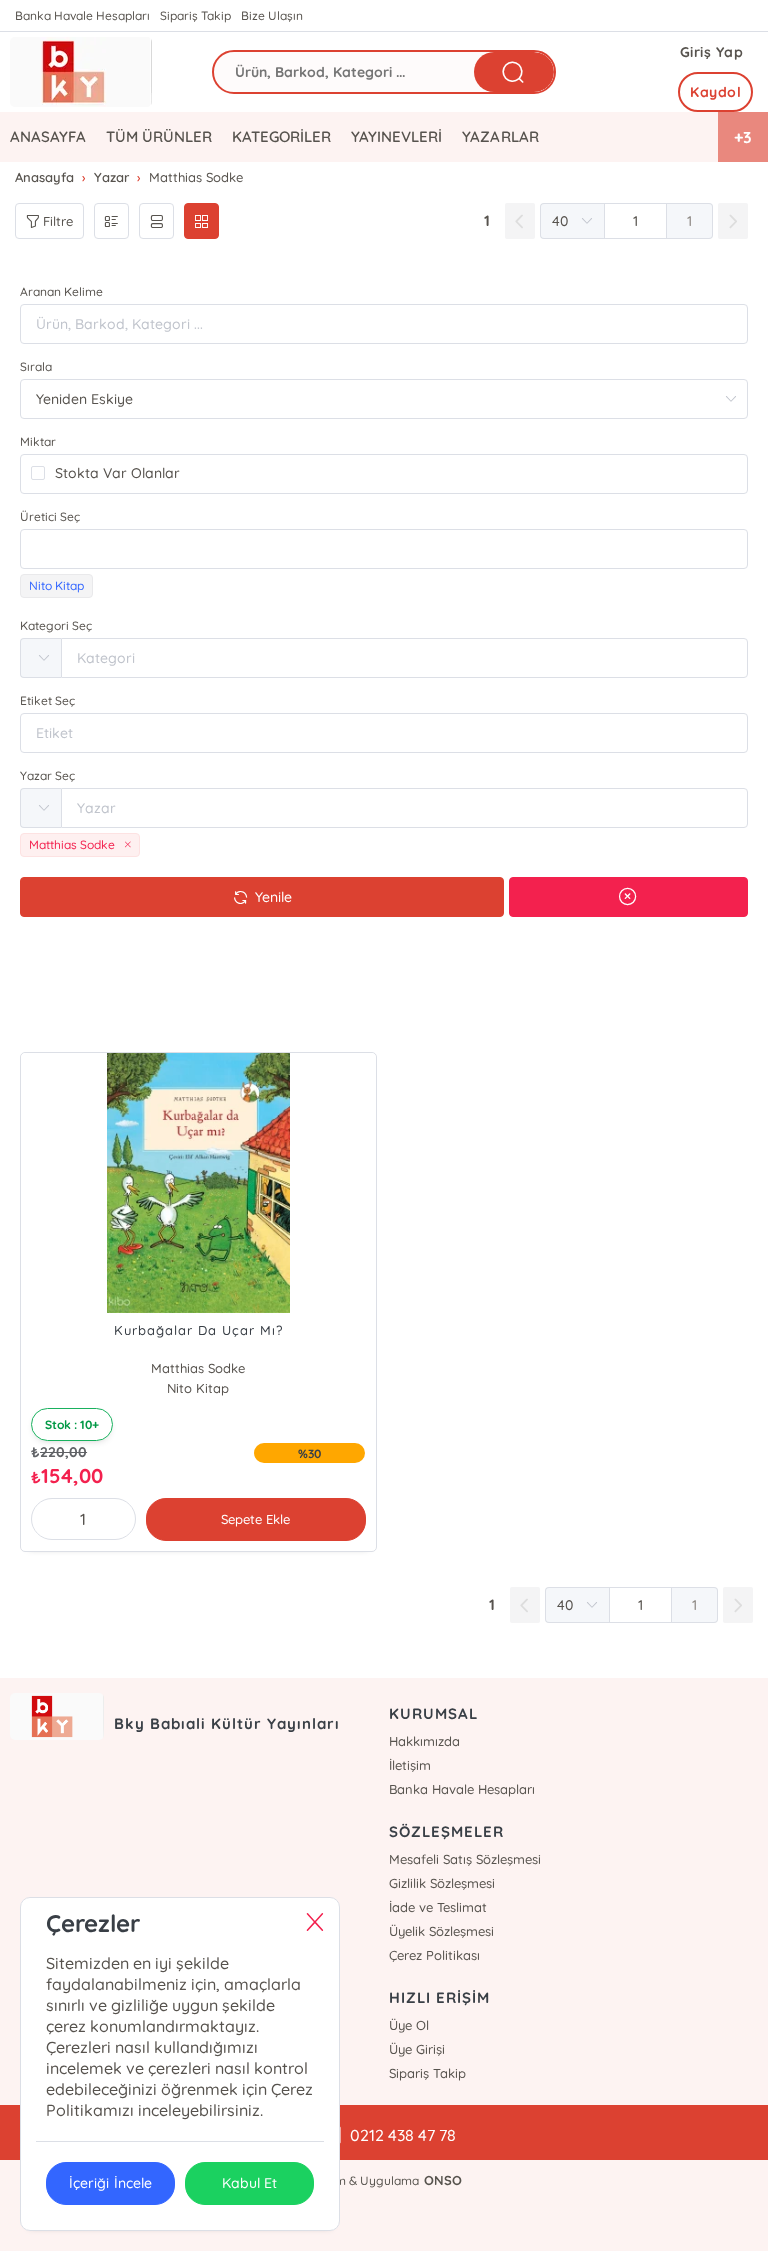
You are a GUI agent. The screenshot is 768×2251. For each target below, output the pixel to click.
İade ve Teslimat (438, 1907)
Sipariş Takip (195, 15)
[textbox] (384, 549)
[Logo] (81, 72)
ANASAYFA (48, 136)
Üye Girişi (417, 2049)
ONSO (443, 2180)
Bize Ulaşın (272, 15)
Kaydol (715, 92)
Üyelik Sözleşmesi (441, 1931)
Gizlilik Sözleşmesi (442, 1883)
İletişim (410, 1765)
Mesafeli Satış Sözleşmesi (465, 1859)
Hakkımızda (424, 1741)
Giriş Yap (712, 52)
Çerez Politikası (434, 1955)
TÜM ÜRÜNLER (159, 136)
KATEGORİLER (281, 136)
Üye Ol (409, 2025)
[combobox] (384, 549)
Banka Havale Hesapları (82, 15)
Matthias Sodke (198, 1368)
